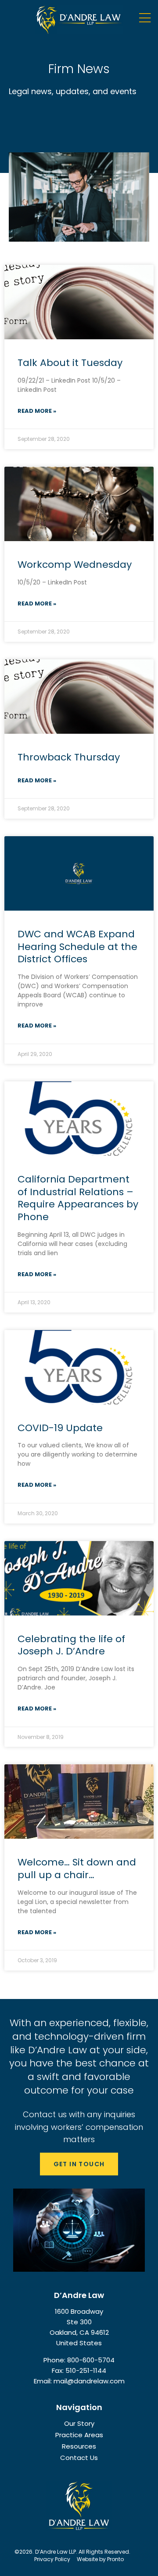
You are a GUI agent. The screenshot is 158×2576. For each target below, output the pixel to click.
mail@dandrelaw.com (89, 2381)
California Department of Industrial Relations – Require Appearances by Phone (78, 1198)
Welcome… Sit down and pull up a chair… (77, 1869)
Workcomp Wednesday (75, 565)
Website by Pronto (100, 2559)
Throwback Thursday (69, 757)
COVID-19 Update (60, 1428)
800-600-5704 (91, 2360)
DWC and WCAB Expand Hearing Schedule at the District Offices (77, 947)
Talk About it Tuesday (70, 363)
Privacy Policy (52, 2559)
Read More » (37, 411)
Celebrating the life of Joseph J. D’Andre (71, 1645)
